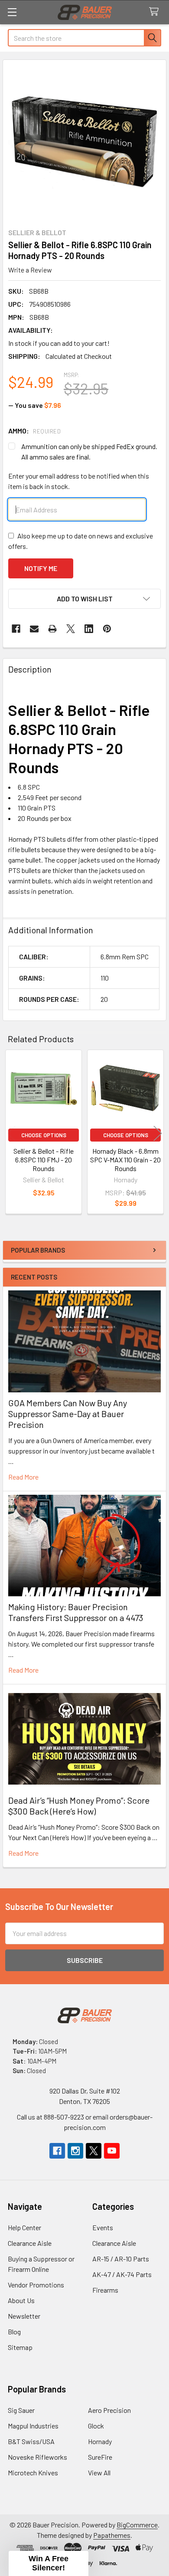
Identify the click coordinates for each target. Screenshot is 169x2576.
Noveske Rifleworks (37, 2457)
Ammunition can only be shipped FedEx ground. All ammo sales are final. (89, 451)
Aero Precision (109, 2410)
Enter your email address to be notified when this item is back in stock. (79, 481)
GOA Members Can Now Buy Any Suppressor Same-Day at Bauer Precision (68, 1414)
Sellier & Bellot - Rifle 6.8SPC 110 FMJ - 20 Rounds (44, 1160)
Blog (14, 2332)
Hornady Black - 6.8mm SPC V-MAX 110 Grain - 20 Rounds (125, 1160)
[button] (84, 599)
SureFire (100, 2457)
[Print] (52, 629)
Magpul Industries (33, 2426)
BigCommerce (137, 2525)
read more (23, 1477)
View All (99, 2473)
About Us (21, 2300)
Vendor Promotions (36, 2285)
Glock (96, 2426)
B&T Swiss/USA (31, 2441)
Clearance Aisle (30, 2243)
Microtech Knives (33, 2473)
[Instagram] (75, 2151)
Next (158, 1133)
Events (103, 2227)
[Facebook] (16, 629)
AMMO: (34, 431)
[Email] (34, 629)
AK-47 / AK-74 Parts (122, 2274)
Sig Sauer (21, 2410)
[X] (71, 629)
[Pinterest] (107, 629)
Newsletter (24, 2316)
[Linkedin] (89, 629)
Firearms (105, 2290)
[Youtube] (112, 2151)
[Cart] (156, 12)
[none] (84, 141)
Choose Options (44, 1135)
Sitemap (20, 2347)
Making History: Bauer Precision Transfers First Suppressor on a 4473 (76, 1612)
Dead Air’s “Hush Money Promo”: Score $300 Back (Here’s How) (79, 1806)
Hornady (100, 2441)
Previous (11, 1133)
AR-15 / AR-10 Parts (121, 2259)
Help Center (24, 2227)
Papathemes (112, 2535)
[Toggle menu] (12, 12)
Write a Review (30, 270)
